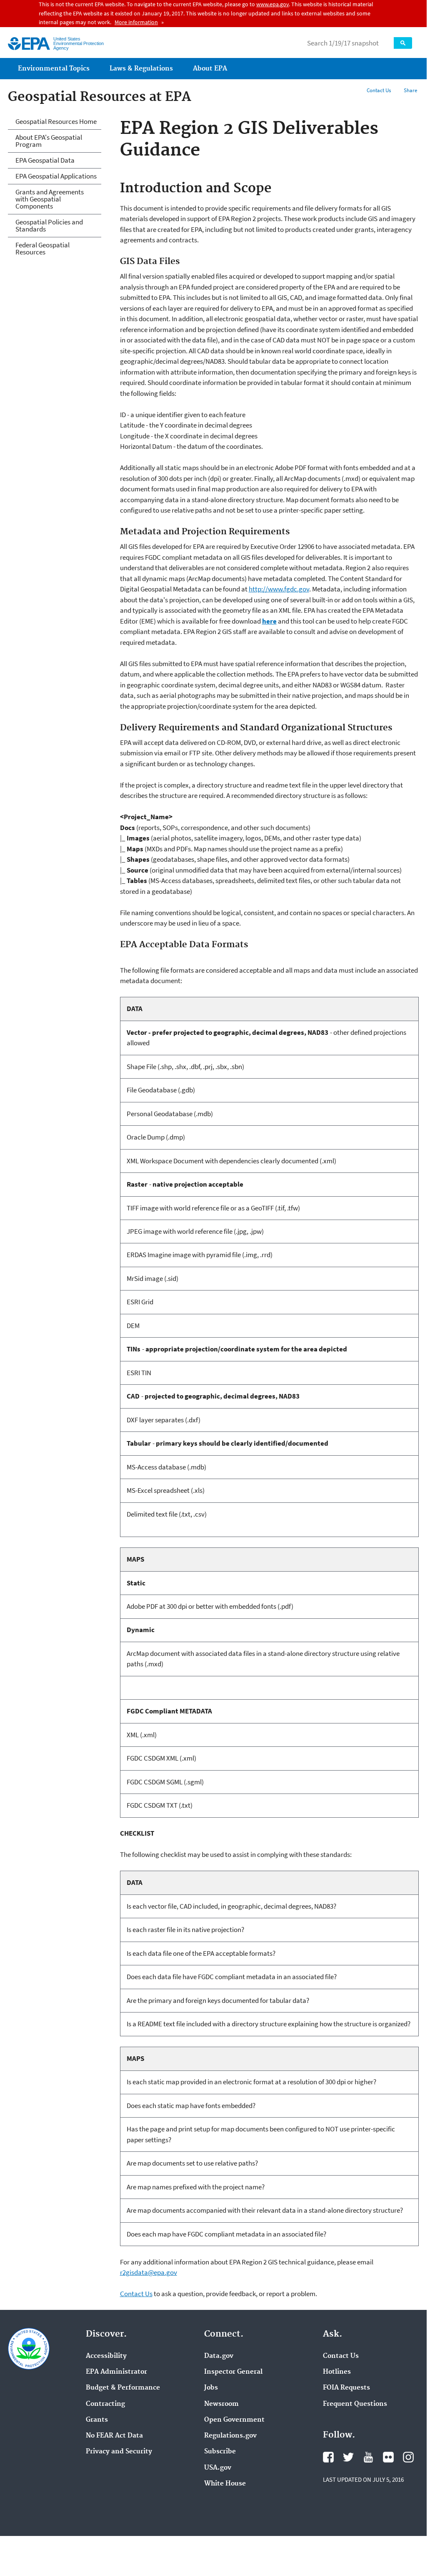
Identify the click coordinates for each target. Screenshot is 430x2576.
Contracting (105, 2404)
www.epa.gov (272, 4)
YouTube (368, 2457)
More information (136, 22)
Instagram (408, 2457)
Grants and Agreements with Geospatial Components (50, 199)
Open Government (234, 2420)
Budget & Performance (123, 2388)
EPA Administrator (116, 2372)
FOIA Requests (346, 2388)
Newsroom (221, 2404)
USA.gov (218, 2468)
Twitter (348, 2457)
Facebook (328, 2457)
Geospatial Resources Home (56, 121)
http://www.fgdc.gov (279, 589)
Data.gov (219, 2356)
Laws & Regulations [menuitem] (141, 69)
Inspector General (233, 2372)
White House (225, 2484)
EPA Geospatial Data (45, 160)
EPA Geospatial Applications (56, 176)
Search (403, 43)
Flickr (388, 2457)
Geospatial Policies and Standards (49, 225)
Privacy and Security (119, 2452)
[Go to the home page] (29, 44)
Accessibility (106, 2356)
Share (410, 90)
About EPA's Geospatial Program (49, 141)
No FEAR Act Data (114, 2436)
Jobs (211, 2388)
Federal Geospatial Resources (42, 248)
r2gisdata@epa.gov (149, 2272)
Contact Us (379, 90)
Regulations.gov (230, 2436)
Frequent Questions (355, 2404)
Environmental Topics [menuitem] (54, 69)
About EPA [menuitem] (210, 69)
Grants (97, 2420)
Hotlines (337, 2372)
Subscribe (220, 2452)
